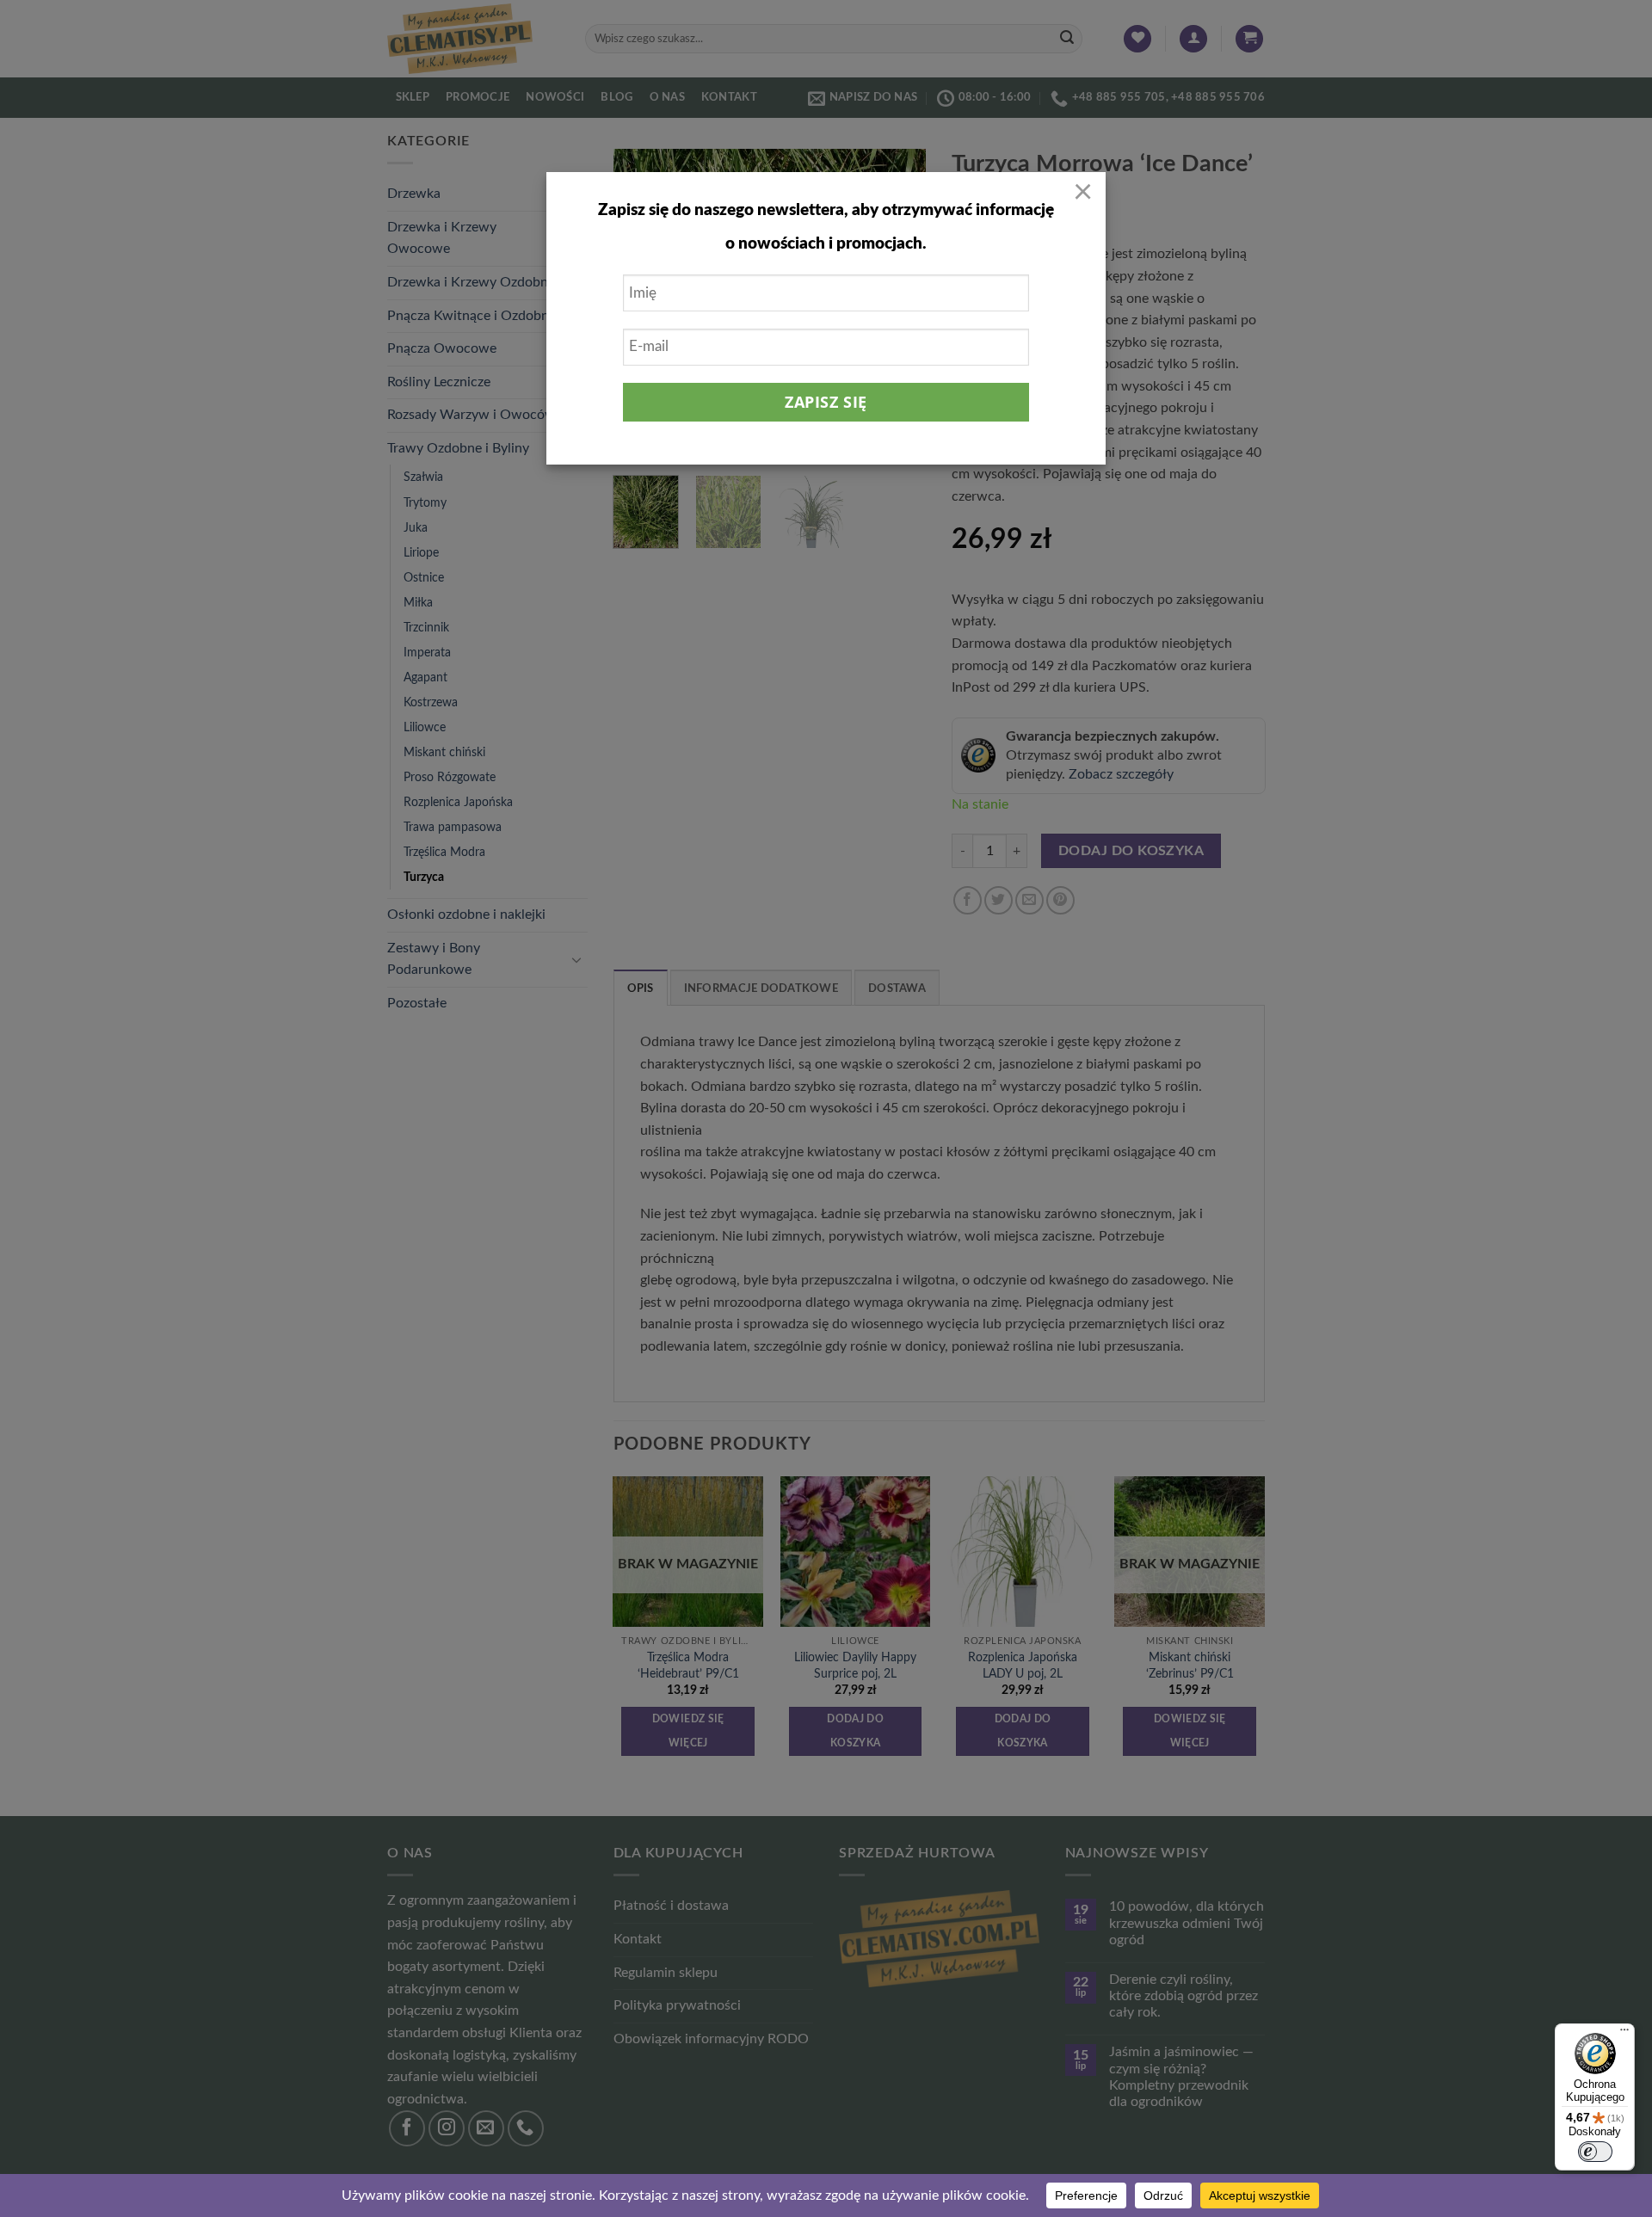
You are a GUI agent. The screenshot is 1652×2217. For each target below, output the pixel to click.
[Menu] (1624, 2034)
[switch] (1595, 2152)
